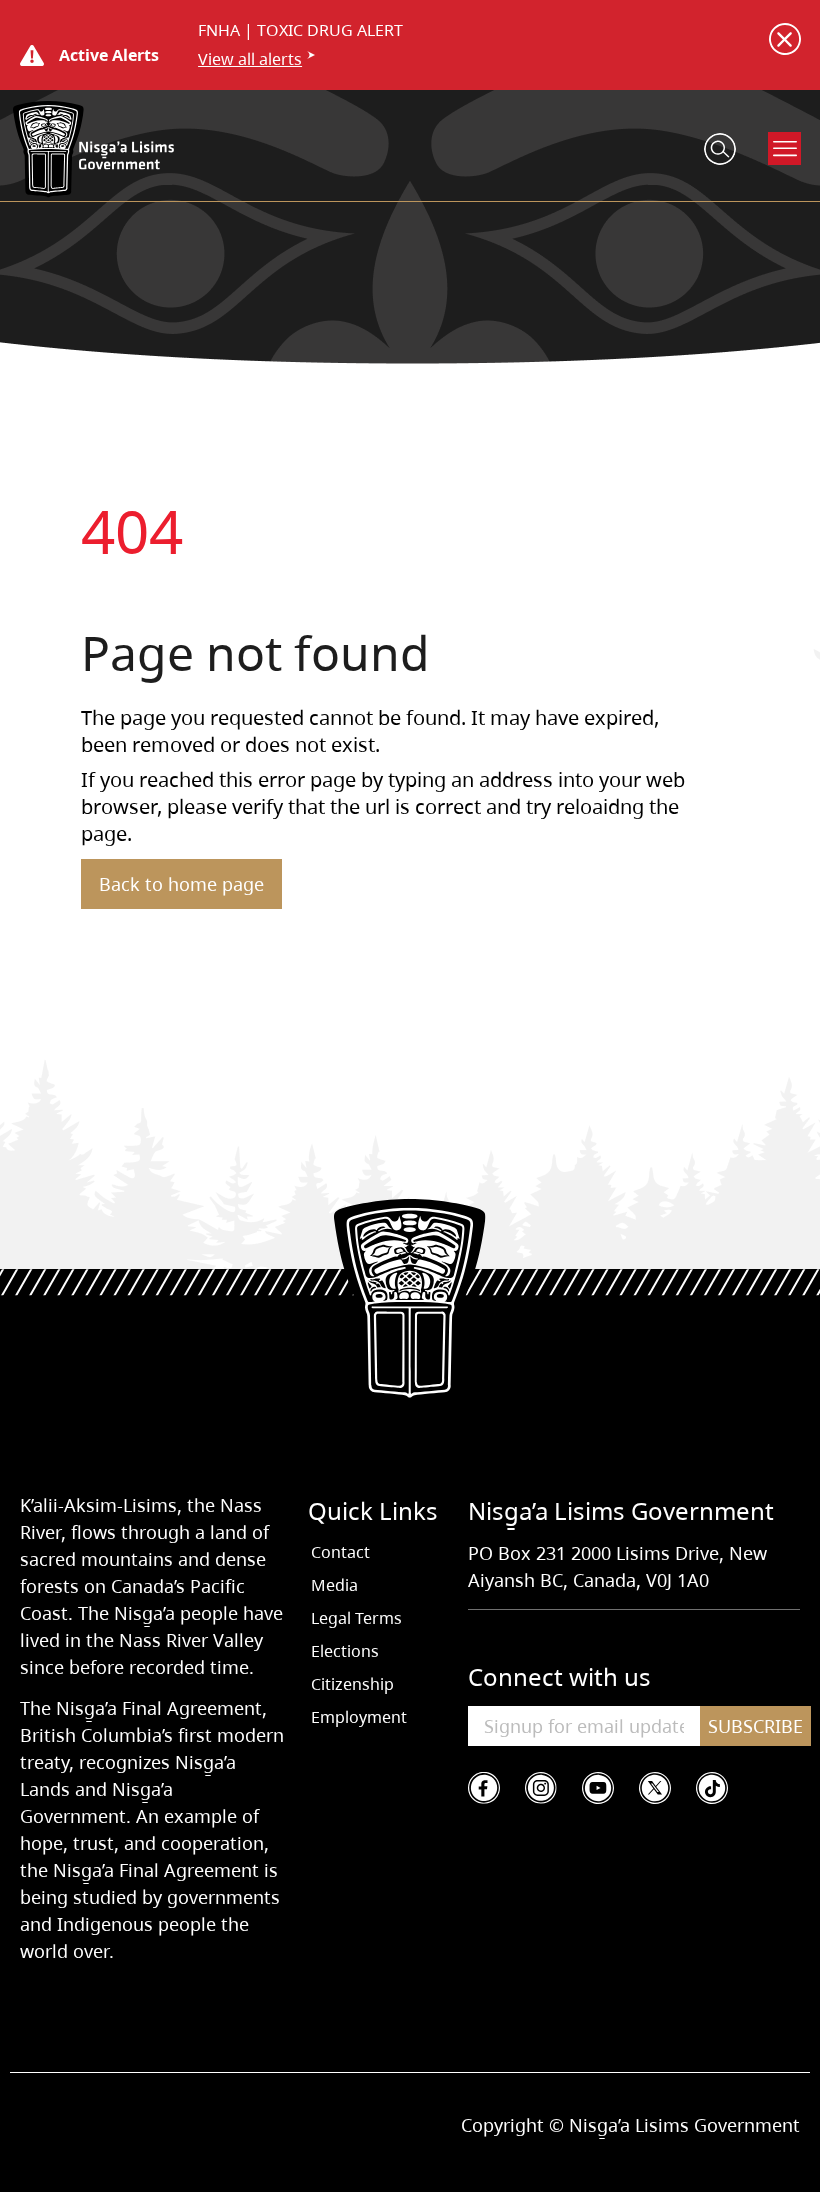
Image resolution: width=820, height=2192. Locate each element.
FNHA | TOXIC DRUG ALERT (300, 30)
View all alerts (250, 59)
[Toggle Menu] (785, 148)
